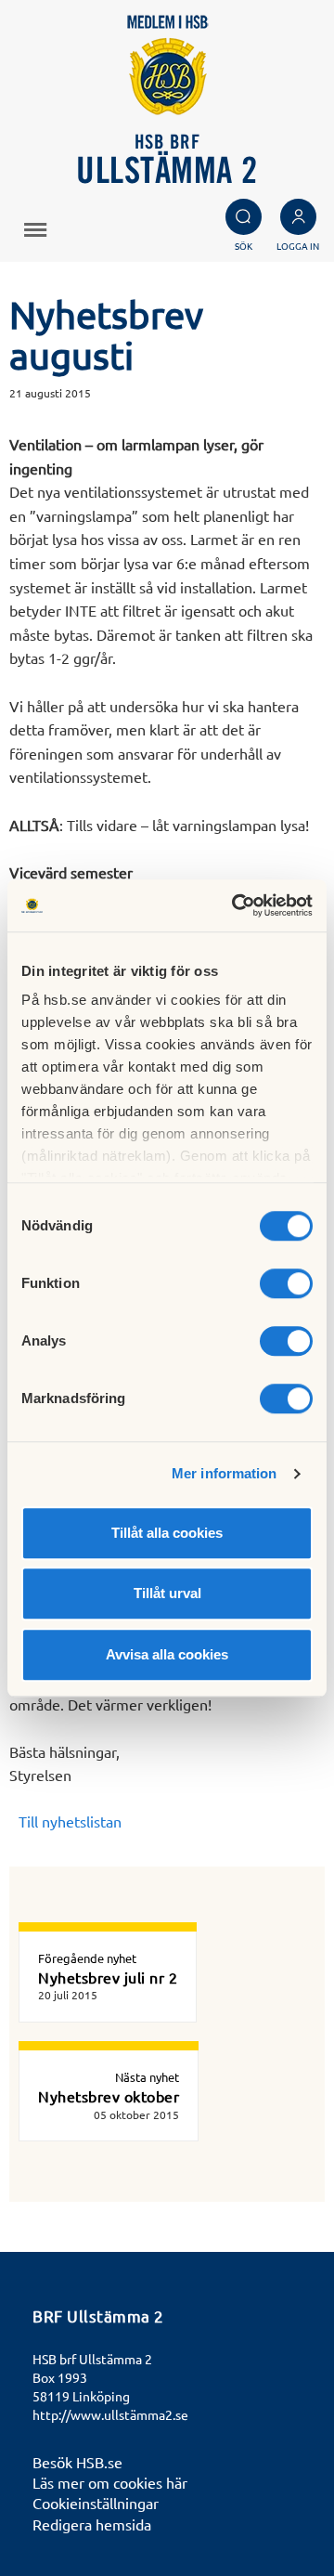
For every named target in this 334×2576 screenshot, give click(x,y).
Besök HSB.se (77, 2462)
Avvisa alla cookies (167, 1654)
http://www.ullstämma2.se (110, 2414)
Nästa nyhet (147, 2077)
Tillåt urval (167, 1593)
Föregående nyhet (87, 1958)
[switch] (286, 1283)
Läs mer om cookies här (110, 2482)
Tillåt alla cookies (167, 1533)
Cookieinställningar (96, 2503)
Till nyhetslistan (70, 1821)
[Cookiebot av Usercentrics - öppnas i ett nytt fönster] (236, 905)
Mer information (225, 1473)
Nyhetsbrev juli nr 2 (108, 1977)
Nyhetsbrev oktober (109, 2096)
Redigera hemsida (92, 2524)
